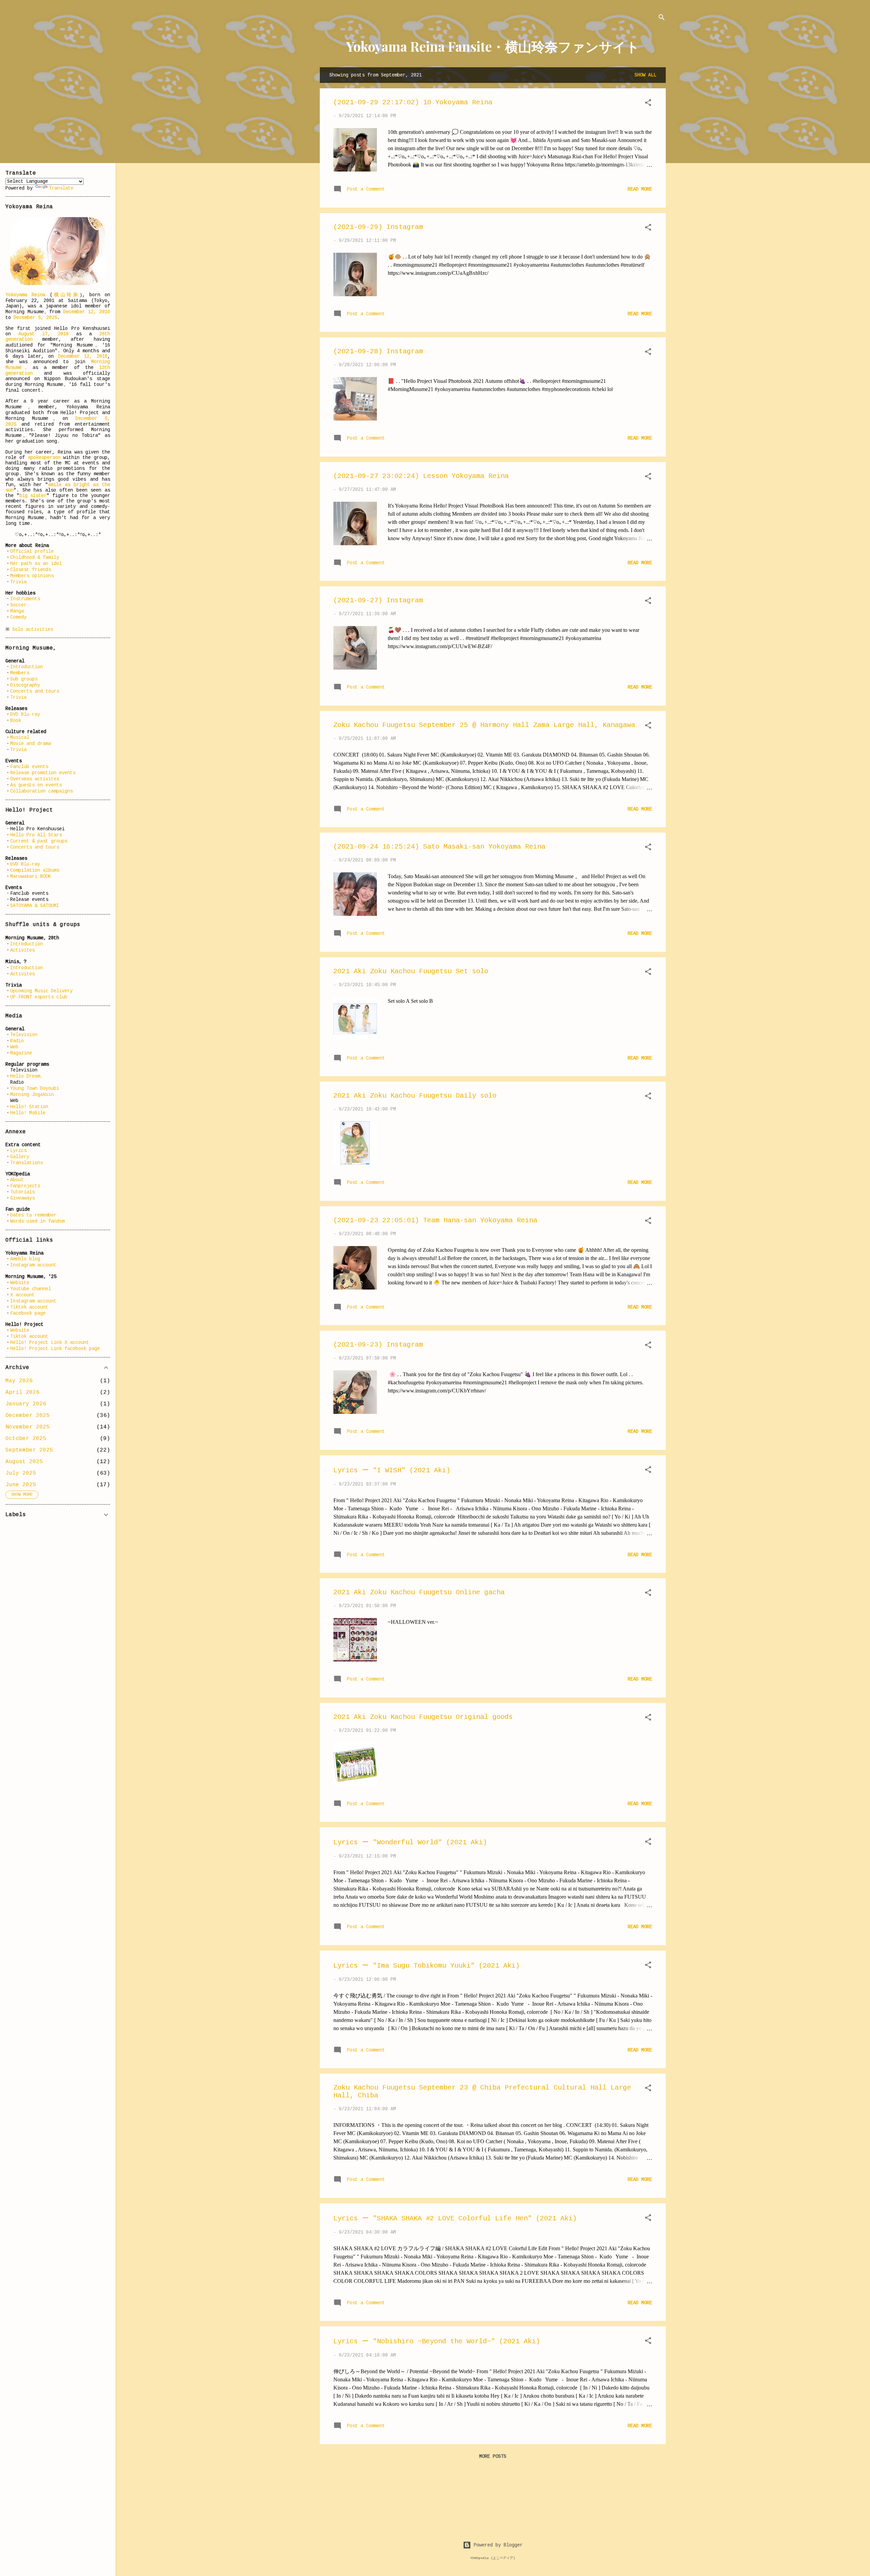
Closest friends (31, 570)
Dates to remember (33, 1215)
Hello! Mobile (28, 1113)
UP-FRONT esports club (39, 997)
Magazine (21, 1053)
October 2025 (26, 1439)
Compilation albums (35, 870)
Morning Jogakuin (32, 1095)
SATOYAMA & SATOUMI (35, 906)
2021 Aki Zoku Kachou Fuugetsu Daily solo (415, 1096)
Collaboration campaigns (41, 791)
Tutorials (22, 1192)
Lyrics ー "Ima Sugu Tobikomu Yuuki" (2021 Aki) (427, 1966)
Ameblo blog (25, 1259)
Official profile (32, 551)
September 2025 (29, 1450)
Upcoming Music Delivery (41, 991)
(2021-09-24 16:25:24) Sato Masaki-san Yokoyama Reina (439, 847)
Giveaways (22, 1198)
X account (22, 1295)
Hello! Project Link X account (50, 1343)
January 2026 (26, 1404)
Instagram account (33, 1265)
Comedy (18, 617)
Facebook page (28, 1313)
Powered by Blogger (497, 2545)
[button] (648, 104)
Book (16, 721)
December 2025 (28, 1416)
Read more (640, 189)
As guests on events (36, 785)
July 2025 (21, 1473)
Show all (645, 75)
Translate (61, 188)
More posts (493, 2456)
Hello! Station (29, 1107)
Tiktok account (29, 1307)
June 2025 (21, 1485)
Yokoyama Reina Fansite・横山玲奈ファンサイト (493, 46)
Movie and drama (31, 744)
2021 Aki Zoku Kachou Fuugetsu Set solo (411, 971)
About (17, 1180)
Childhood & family (35, 557)
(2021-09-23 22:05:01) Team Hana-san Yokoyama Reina (435, 1220)
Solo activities (33, 629)
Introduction (27, 667)
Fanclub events (29, 767)
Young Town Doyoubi (35, 1088)
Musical (20, 738)
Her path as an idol (36, 564)
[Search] (662, 19)
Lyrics (18, 1151)
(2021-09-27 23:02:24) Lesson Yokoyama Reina (421, 476)
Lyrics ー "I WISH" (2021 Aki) (392, 1470)
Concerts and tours (35, 691)
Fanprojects (25, 1186)
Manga (17, 611)
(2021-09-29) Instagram (378, 227)
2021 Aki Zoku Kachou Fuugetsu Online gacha (419, 1592)
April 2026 (22, 1392)
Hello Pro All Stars (36, 835)
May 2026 (19, 1381)
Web (14, 1047)
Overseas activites (35, 779)
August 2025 (24, 1462)
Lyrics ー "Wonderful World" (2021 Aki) (410, 1842)
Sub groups (24, 679)
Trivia (18, 582)
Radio (17, 1041)
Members (20, 673)
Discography (25, 685)
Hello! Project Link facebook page (55, 1349)
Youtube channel (31, 1289)
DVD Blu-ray (25, 714)
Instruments (25, 599)
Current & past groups (39, 841)
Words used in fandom (37, 1221)
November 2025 (28, 1427)
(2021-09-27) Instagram (378, 600)
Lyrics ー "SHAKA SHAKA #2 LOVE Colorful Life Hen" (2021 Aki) (455, 2218)
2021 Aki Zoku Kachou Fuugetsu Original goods (423, 1717)
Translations (27, 1163)
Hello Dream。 (28, 1076)
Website (20, 1283)
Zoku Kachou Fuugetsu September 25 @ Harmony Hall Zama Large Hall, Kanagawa (484, 725)
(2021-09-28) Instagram (378, 351)
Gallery (20, 1157)
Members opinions (32, 576)
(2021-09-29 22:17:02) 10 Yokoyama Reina (413, 102)
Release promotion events (43, 773)
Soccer (18, 605)
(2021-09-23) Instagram (378, 1345)
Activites (22, 950)
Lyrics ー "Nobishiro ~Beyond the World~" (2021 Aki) (437, 2341)
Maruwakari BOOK (31, 876)
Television (24, 1035)
